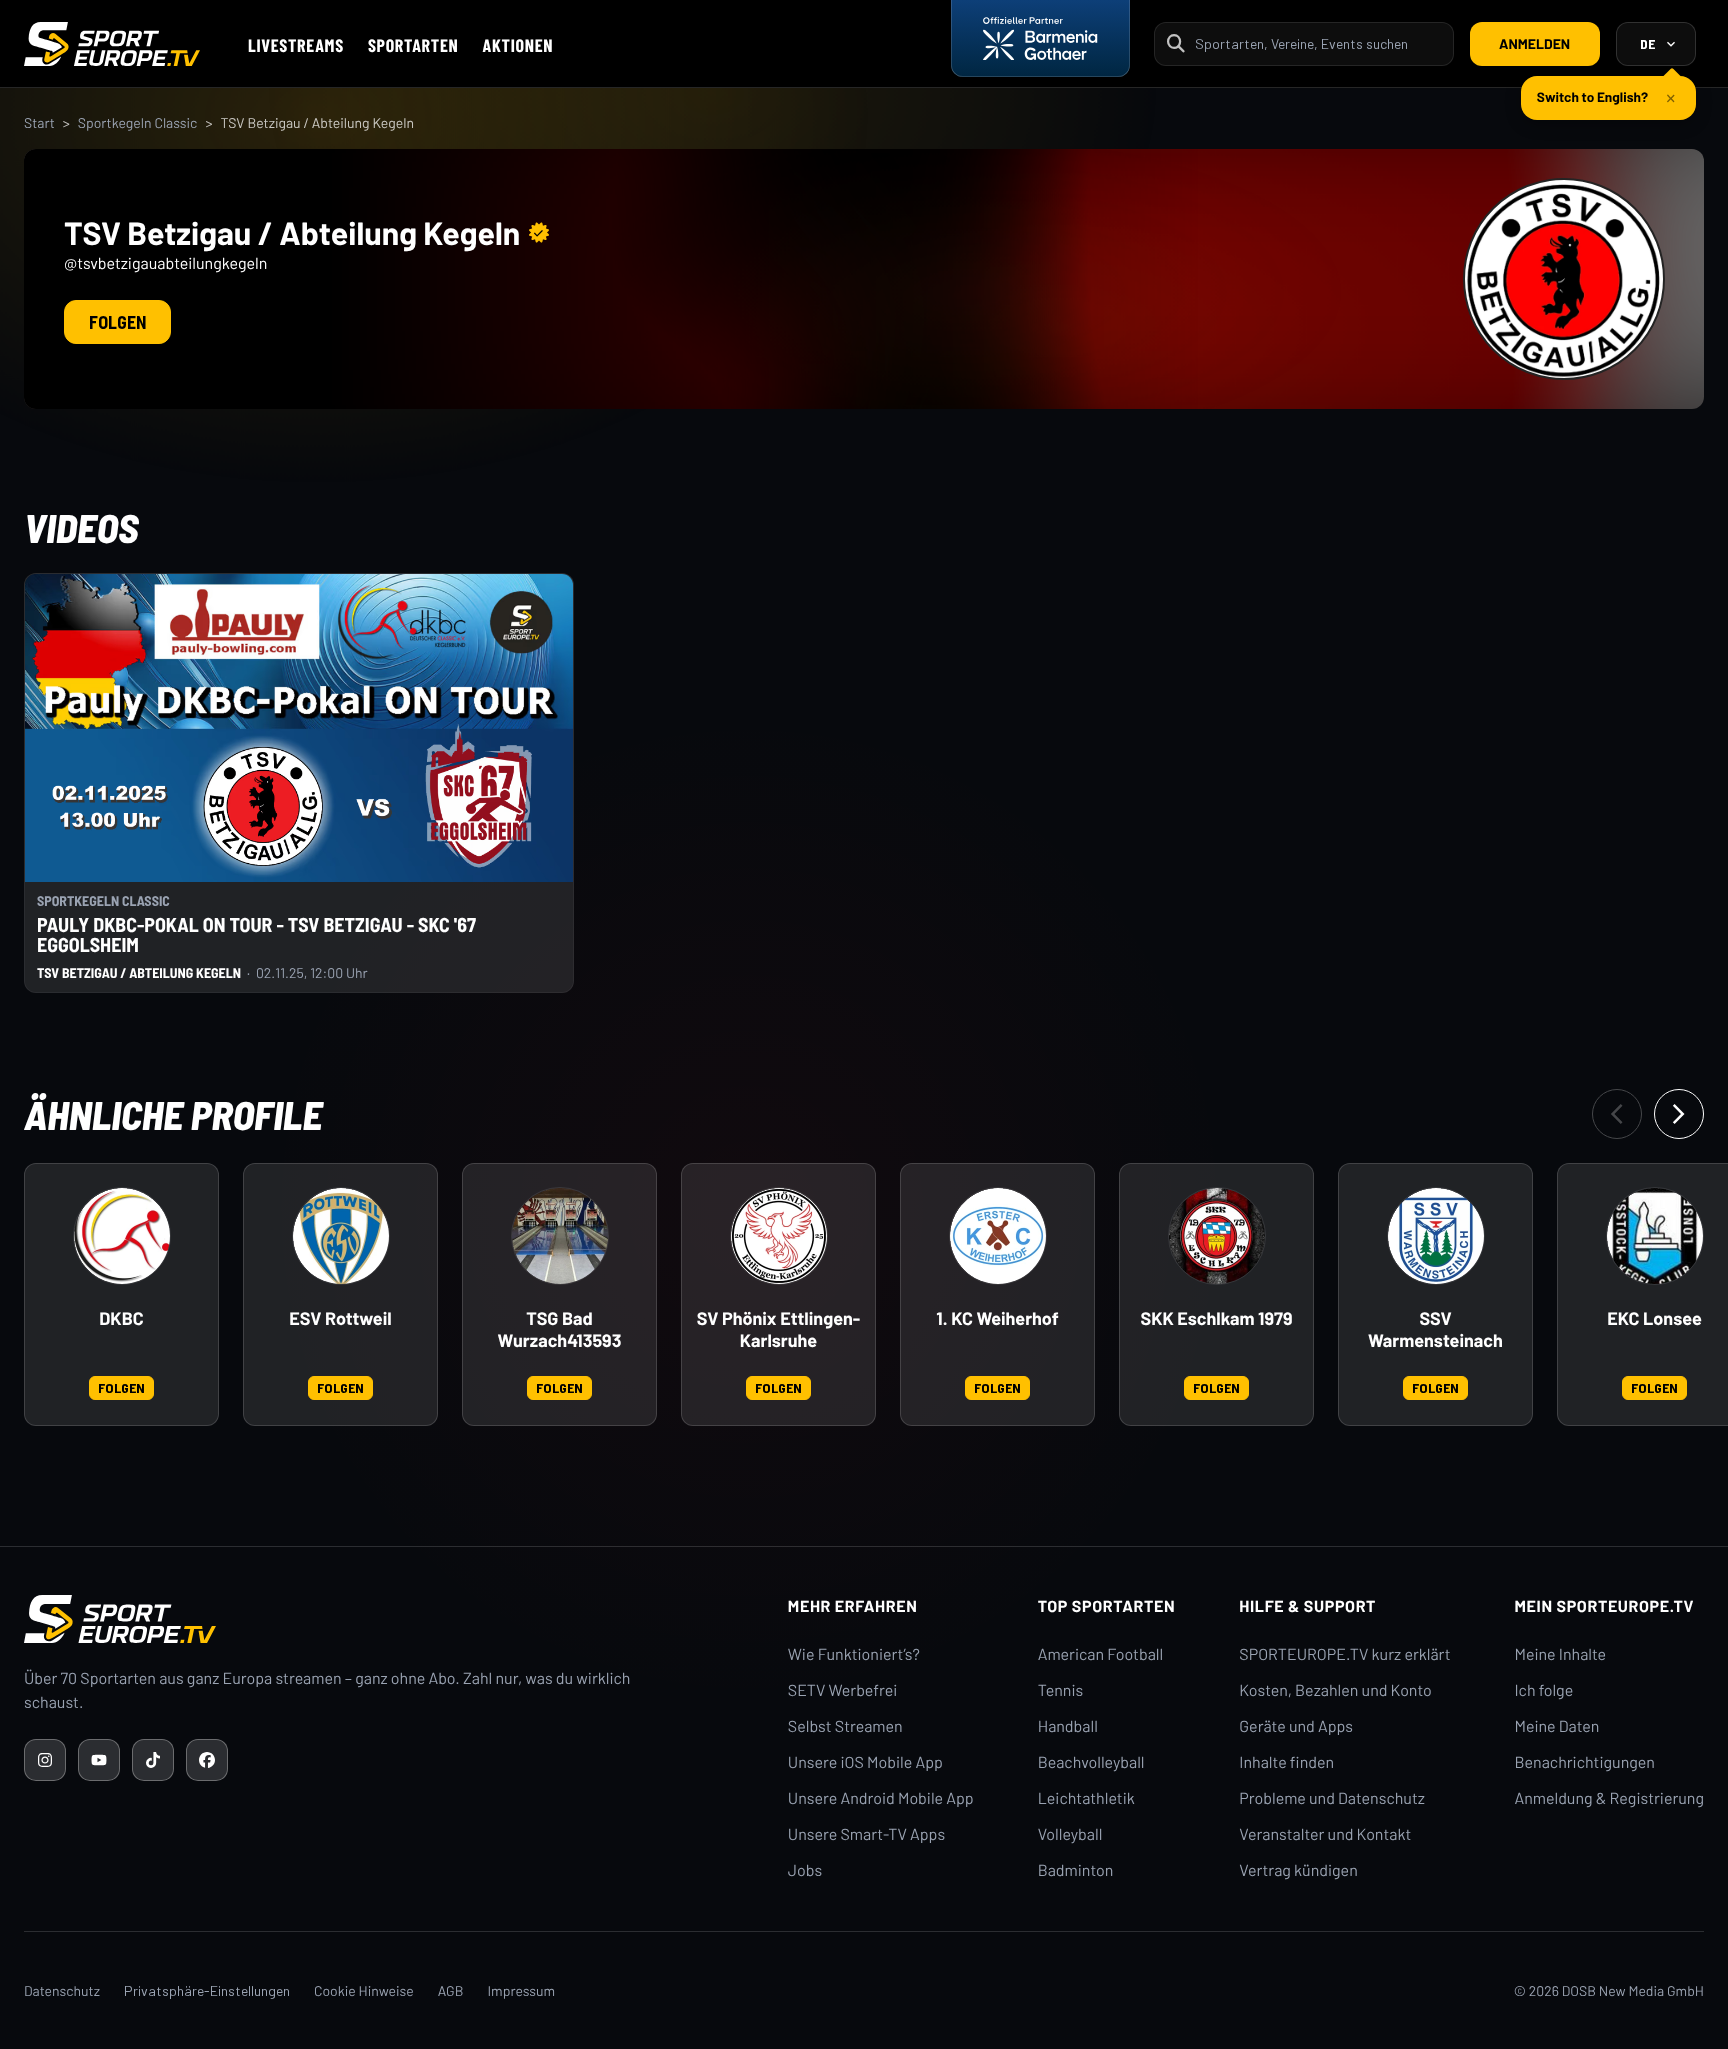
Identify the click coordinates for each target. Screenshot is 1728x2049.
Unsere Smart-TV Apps (866, 1834)
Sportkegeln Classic (138, 122)
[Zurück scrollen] (1617, 1114)
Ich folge (1543, 1690)
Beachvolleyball (1091, 1762)
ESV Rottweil (340, 1318)
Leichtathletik (1086, 1798)
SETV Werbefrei (842, 1690)
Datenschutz (62, 1990)
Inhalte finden (1286, 1762)
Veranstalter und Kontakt (1325, 1834)
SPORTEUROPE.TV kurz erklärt (1344, 1654)
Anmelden (1534, 43)
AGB (451, 1990)
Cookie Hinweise (364, 1990)
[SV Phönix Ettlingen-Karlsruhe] (779, 1236)
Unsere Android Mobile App (881, 1798)
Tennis (1061, 1690)
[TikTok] (153, 1760)
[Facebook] (207, 1760)
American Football (1100, 1654)
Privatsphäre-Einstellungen (207, 1990)
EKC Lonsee (1654, 1318)
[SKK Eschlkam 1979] (1217, 1236)
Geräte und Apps (1296, 1726)
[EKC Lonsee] (1655, 1236)
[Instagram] (45, 1760)
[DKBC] (122, 1236)
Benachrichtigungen (1584, 1762)
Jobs (805, 1870)
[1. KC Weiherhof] (998, 1236)
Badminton (1076, 1870)
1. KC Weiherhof (997, 1318)
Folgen (117, 322)
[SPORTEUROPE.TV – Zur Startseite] (112, 44)
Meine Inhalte (1560, 1654)
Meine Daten (1556, 1726)
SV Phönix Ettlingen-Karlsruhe (778, 1329)
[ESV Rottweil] (341, 1236)
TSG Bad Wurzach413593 (560, 1329)
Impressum (521, 1990)
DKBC (121, 1318)
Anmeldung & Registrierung (1609, 1798)
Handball (1068, 1726)
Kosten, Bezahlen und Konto (1335, 1690)
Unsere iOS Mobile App (865, 1762)
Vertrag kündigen (1298, 1870)
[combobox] (1318, 43)
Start (39, 122)
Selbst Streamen (845, 1726)
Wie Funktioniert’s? (854, 1654)
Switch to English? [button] (1592, 96)
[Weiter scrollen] (1679, 1114)
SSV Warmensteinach (1435, 1329)
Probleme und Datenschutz (1332, 1798)
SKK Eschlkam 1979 (1216, 1318)
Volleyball (1070, 1834)
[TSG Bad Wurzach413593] (560, 1236)
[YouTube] (99, 1760)
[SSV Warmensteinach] (1436, 1236)
